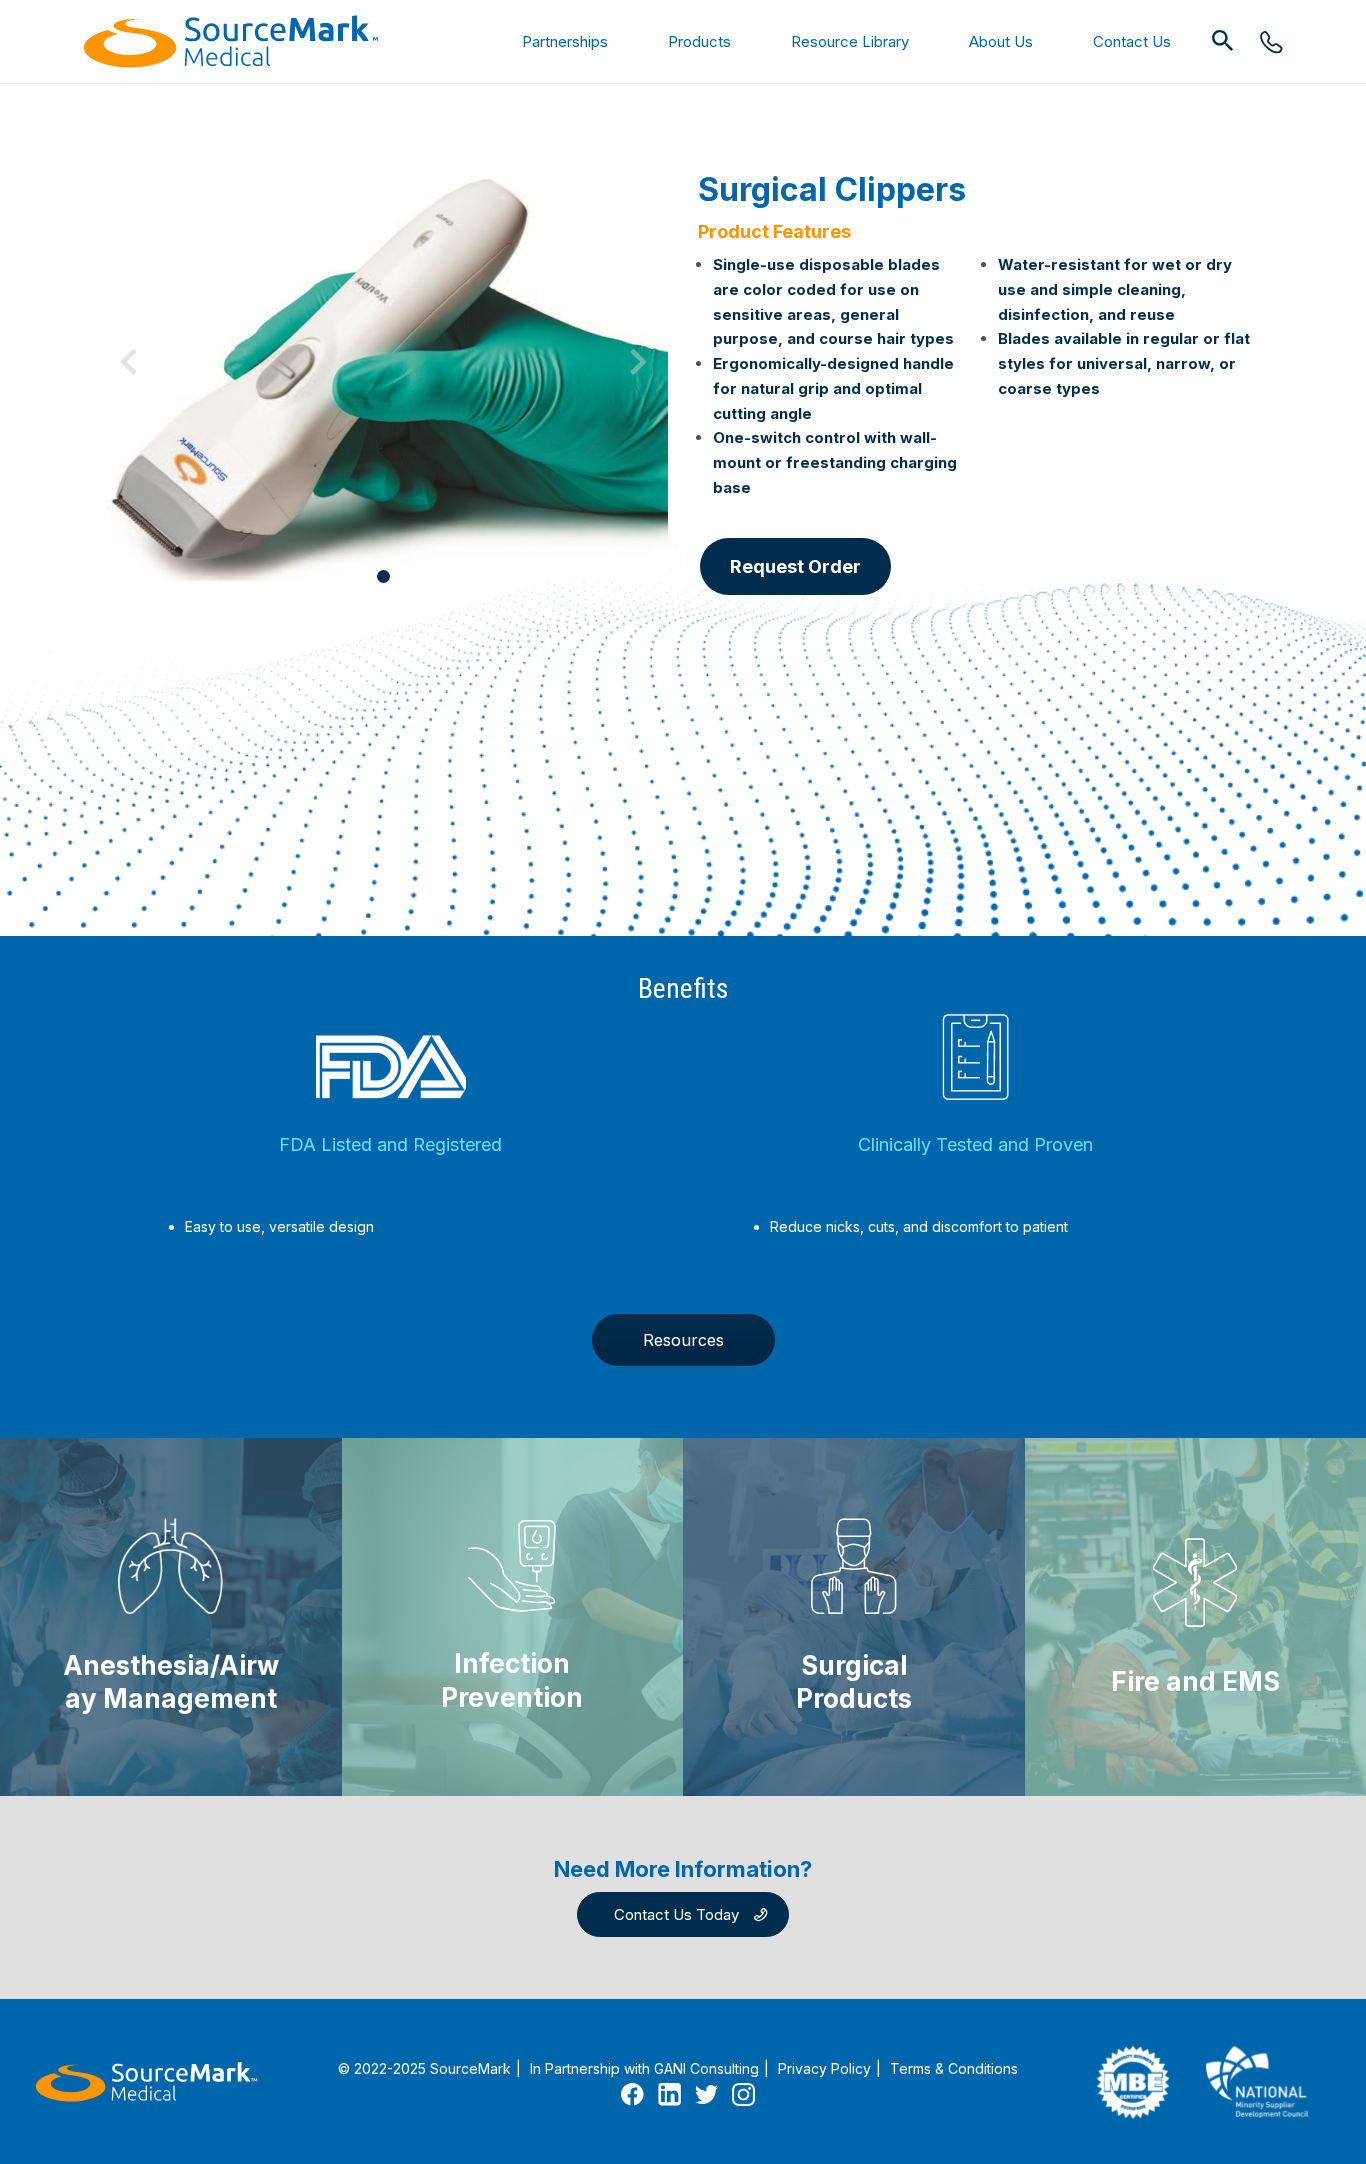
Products (699, 41)
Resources (683, 1340)
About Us (1001, 41)
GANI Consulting (706, 2068)
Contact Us (1132, 41)
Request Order (795, 566)
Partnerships (565, 41)
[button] (1223, 41)
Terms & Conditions (954, 2068)
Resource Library (850, 41)
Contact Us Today (676, 1914)
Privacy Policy (824, 2068)
